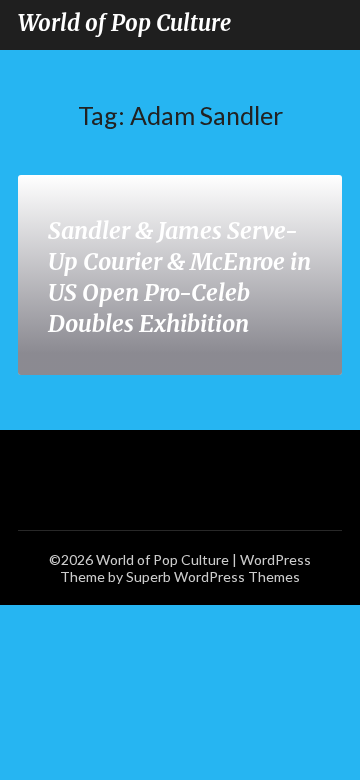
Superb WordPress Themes (213, 576)
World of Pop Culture (124, 23)
